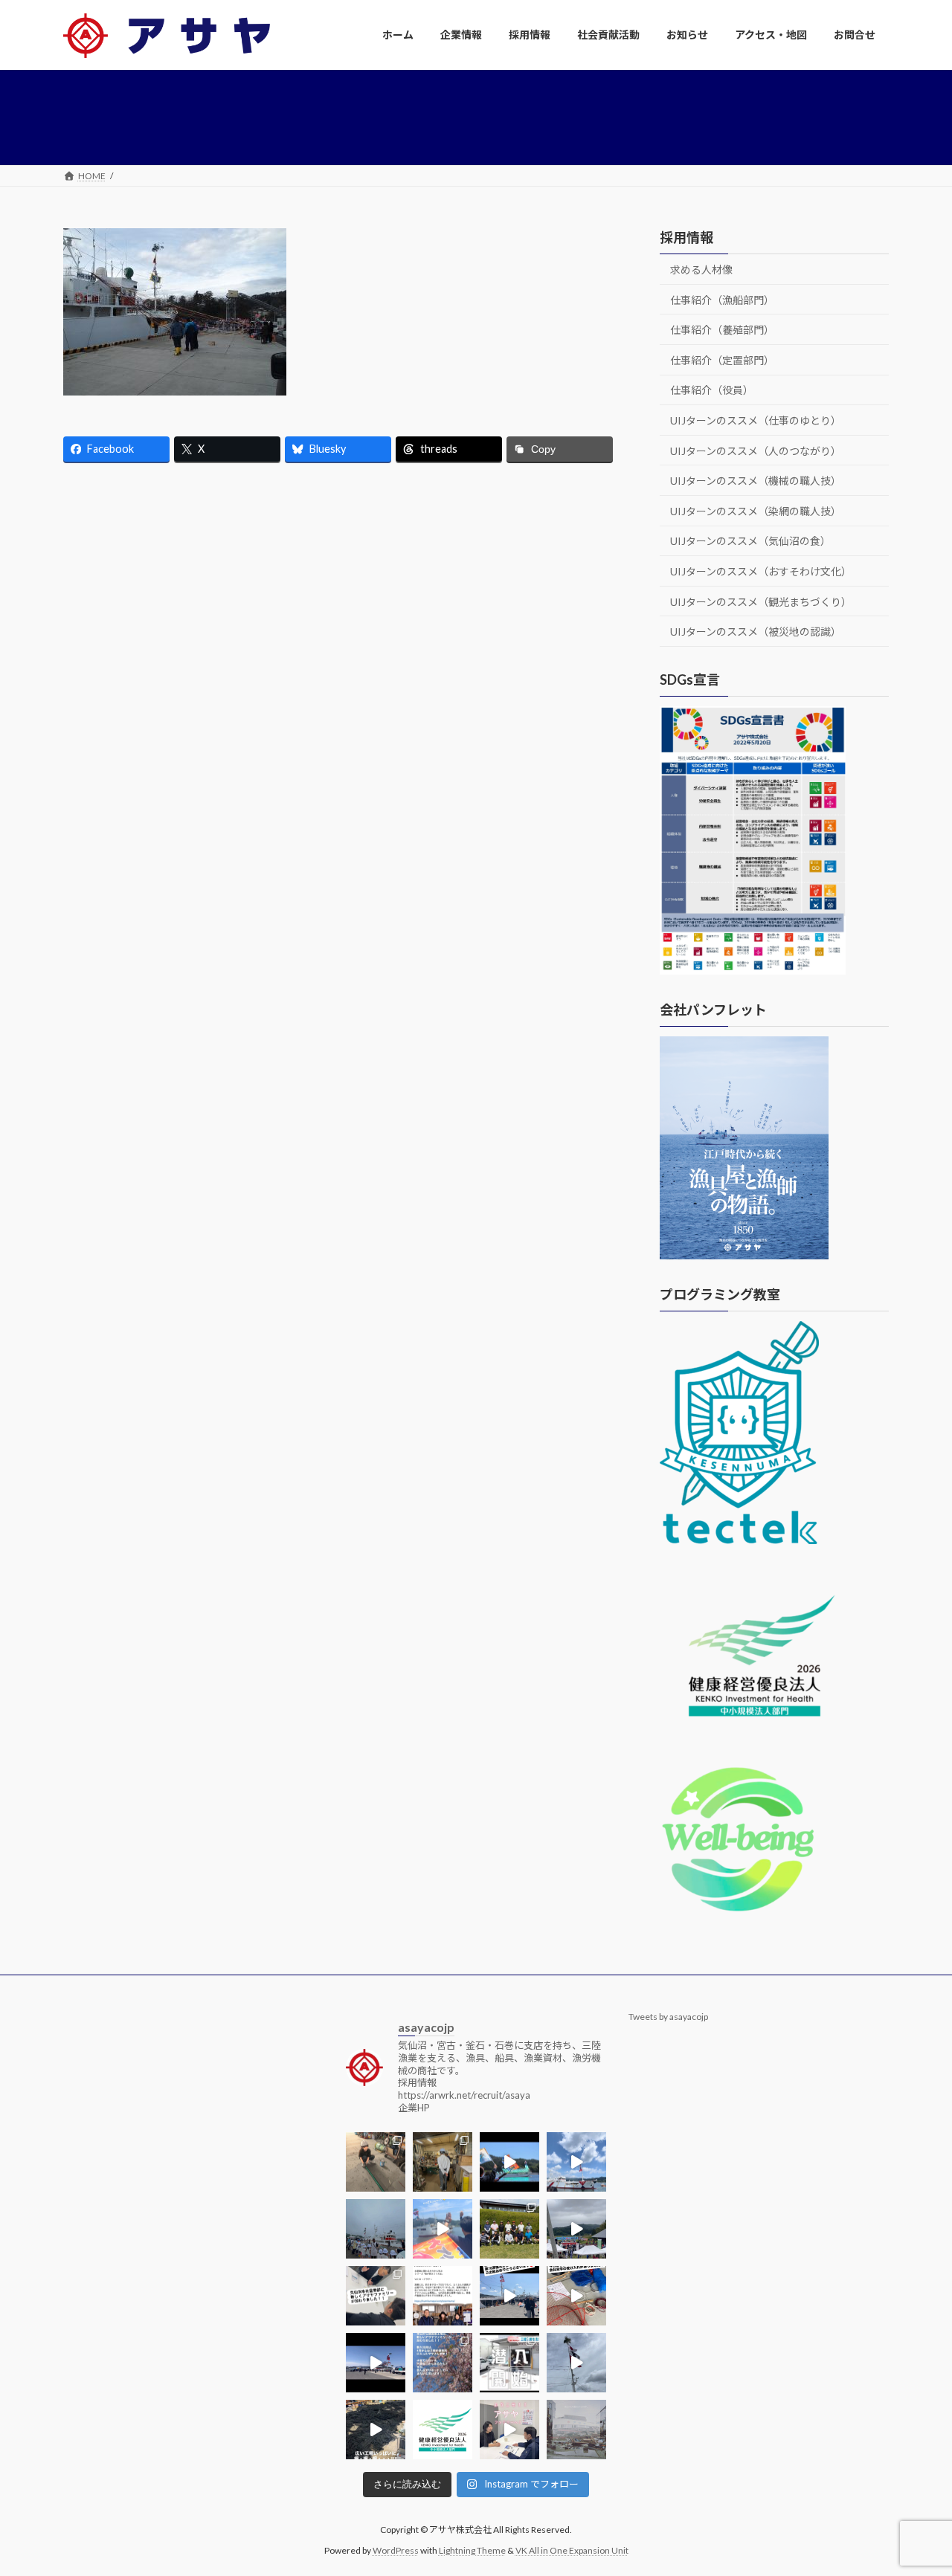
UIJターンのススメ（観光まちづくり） (761, 601)
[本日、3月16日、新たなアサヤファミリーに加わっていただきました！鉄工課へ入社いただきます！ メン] (509, 2430)
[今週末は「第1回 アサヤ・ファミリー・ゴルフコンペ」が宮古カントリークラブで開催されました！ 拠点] (509, 2229)
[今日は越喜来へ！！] (376, 2430)
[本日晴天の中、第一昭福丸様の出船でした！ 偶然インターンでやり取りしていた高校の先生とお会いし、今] (576, 2162)
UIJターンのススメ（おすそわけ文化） (761, 571)
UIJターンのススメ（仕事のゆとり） (756, 420)
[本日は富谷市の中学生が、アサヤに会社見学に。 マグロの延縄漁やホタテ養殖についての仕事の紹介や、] (576, 2296)
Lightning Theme (472, 2550)
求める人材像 (701, 269)
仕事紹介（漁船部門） (722, 299)
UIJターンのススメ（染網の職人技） (756, 510)
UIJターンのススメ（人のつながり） (756, 450)
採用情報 (686, 237)
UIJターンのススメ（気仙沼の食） (750, 541)
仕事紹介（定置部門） (722, 359)
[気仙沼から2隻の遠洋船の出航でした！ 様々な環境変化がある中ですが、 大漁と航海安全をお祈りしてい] (509, 2296)
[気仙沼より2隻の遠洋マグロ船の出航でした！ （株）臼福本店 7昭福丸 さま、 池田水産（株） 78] (576, 2363)
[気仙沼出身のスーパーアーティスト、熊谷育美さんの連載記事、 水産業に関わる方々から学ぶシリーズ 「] (443, 2296)
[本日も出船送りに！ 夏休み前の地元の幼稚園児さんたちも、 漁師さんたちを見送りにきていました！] (376, 2229)
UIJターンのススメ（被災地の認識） (756, 632)
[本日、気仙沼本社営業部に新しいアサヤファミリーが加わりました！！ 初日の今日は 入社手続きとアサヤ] (376, 2296)
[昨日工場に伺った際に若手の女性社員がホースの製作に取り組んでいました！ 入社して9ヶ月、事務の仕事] (376, 2162)
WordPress (396, 2550)
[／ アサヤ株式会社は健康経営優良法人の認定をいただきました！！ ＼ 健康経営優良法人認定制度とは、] (443, 2430)
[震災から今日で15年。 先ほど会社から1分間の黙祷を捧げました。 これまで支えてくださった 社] (576, 2430)
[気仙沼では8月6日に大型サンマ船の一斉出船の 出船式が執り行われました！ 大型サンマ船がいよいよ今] (509, 2162)
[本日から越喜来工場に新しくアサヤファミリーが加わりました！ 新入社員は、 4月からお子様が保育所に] (443, 2363)
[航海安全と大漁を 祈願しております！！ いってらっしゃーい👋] (443, 2229)
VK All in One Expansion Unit (572, 2550)
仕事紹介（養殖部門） (722, 330)
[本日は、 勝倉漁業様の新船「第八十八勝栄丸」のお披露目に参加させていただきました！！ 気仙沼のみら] (376, 2363)
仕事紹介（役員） (712, 390)
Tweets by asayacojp (668, 2017)
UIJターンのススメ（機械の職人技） (756, 481)
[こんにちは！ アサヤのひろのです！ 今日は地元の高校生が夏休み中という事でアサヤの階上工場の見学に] (443, 2162)
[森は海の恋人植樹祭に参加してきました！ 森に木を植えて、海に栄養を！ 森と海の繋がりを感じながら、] (576, 2229)
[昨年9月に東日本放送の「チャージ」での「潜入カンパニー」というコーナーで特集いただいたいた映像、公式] (509, 2363)
